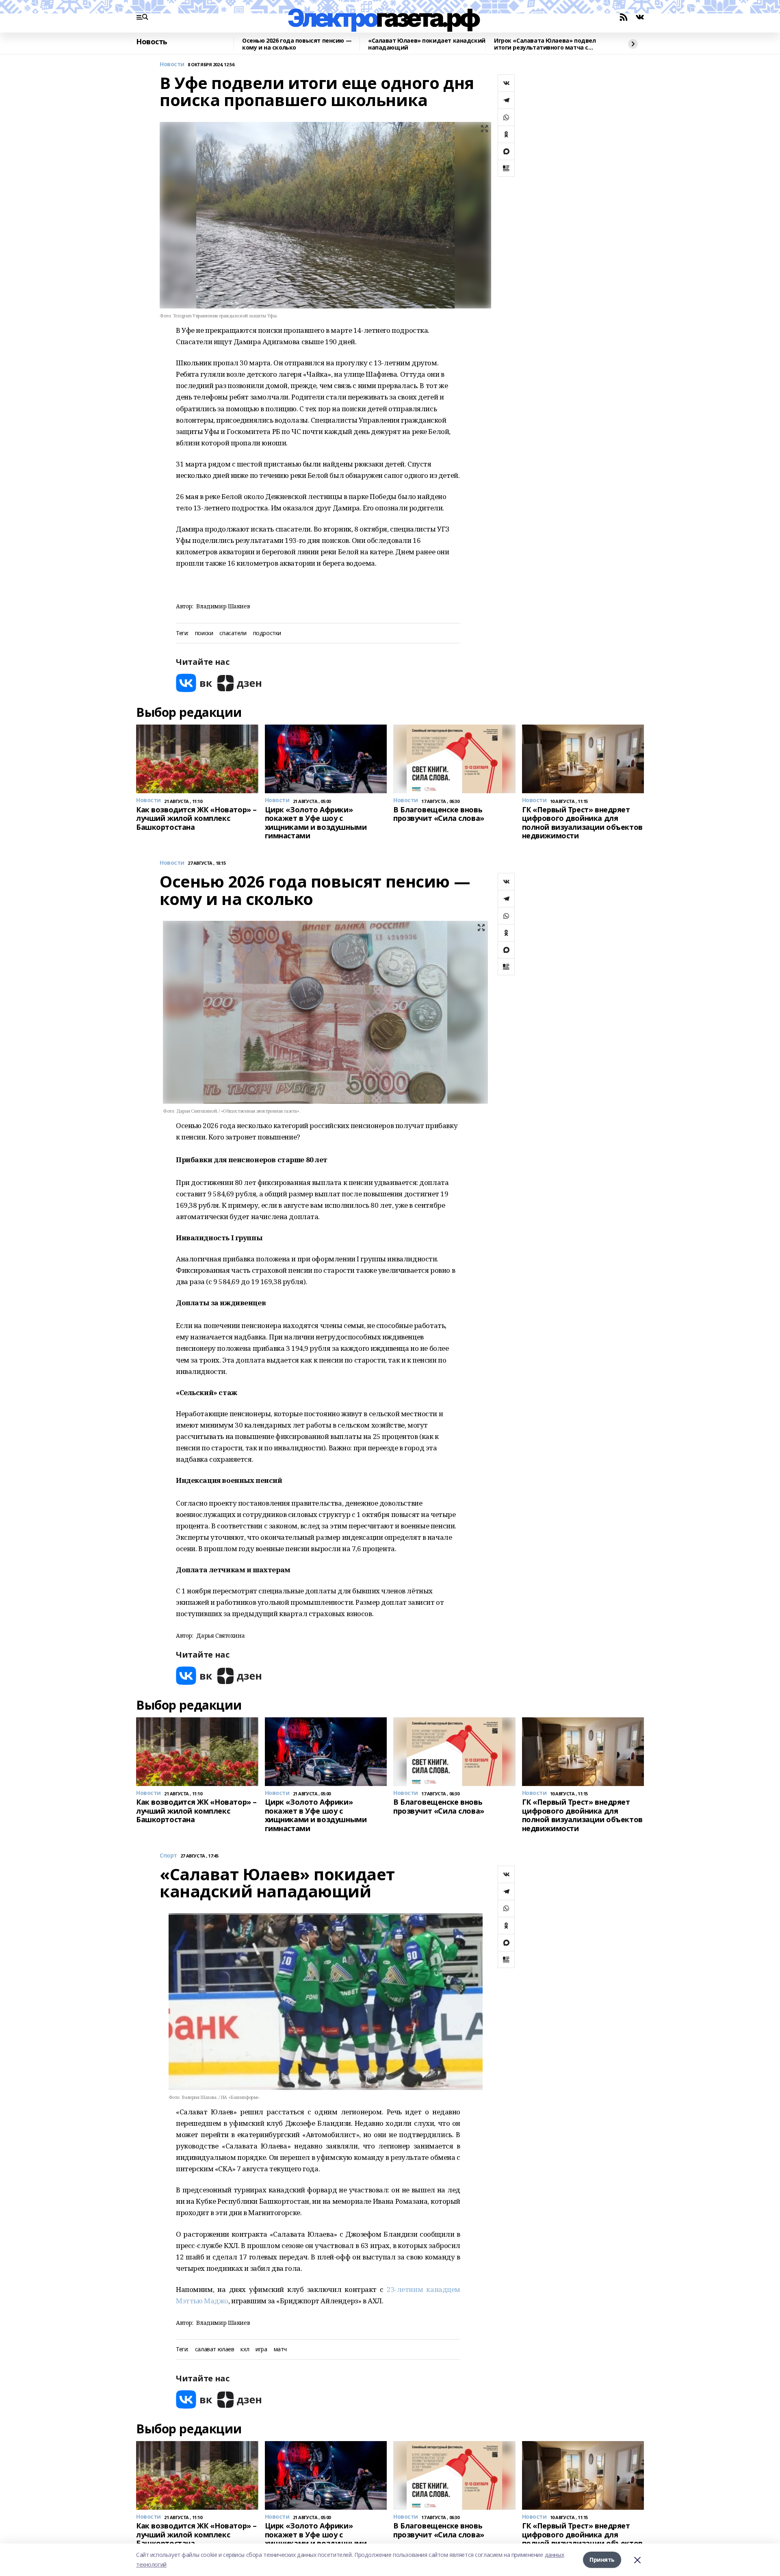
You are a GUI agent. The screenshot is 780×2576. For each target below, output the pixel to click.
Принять (602, 2560)
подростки (267, 633)
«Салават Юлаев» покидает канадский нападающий (427, 44)
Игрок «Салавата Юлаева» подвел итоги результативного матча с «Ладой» (545, 44)
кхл (245, 2349)
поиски (204, 633)
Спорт (168, 1856)
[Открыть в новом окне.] (194, 683)
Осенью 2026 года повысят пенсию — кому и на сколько (297, 44)
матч (280, 2349)
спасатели (233, 633)
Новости (172, 64)
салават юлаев (215, 2349)
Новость (152, 42)
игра (261, 2349)
